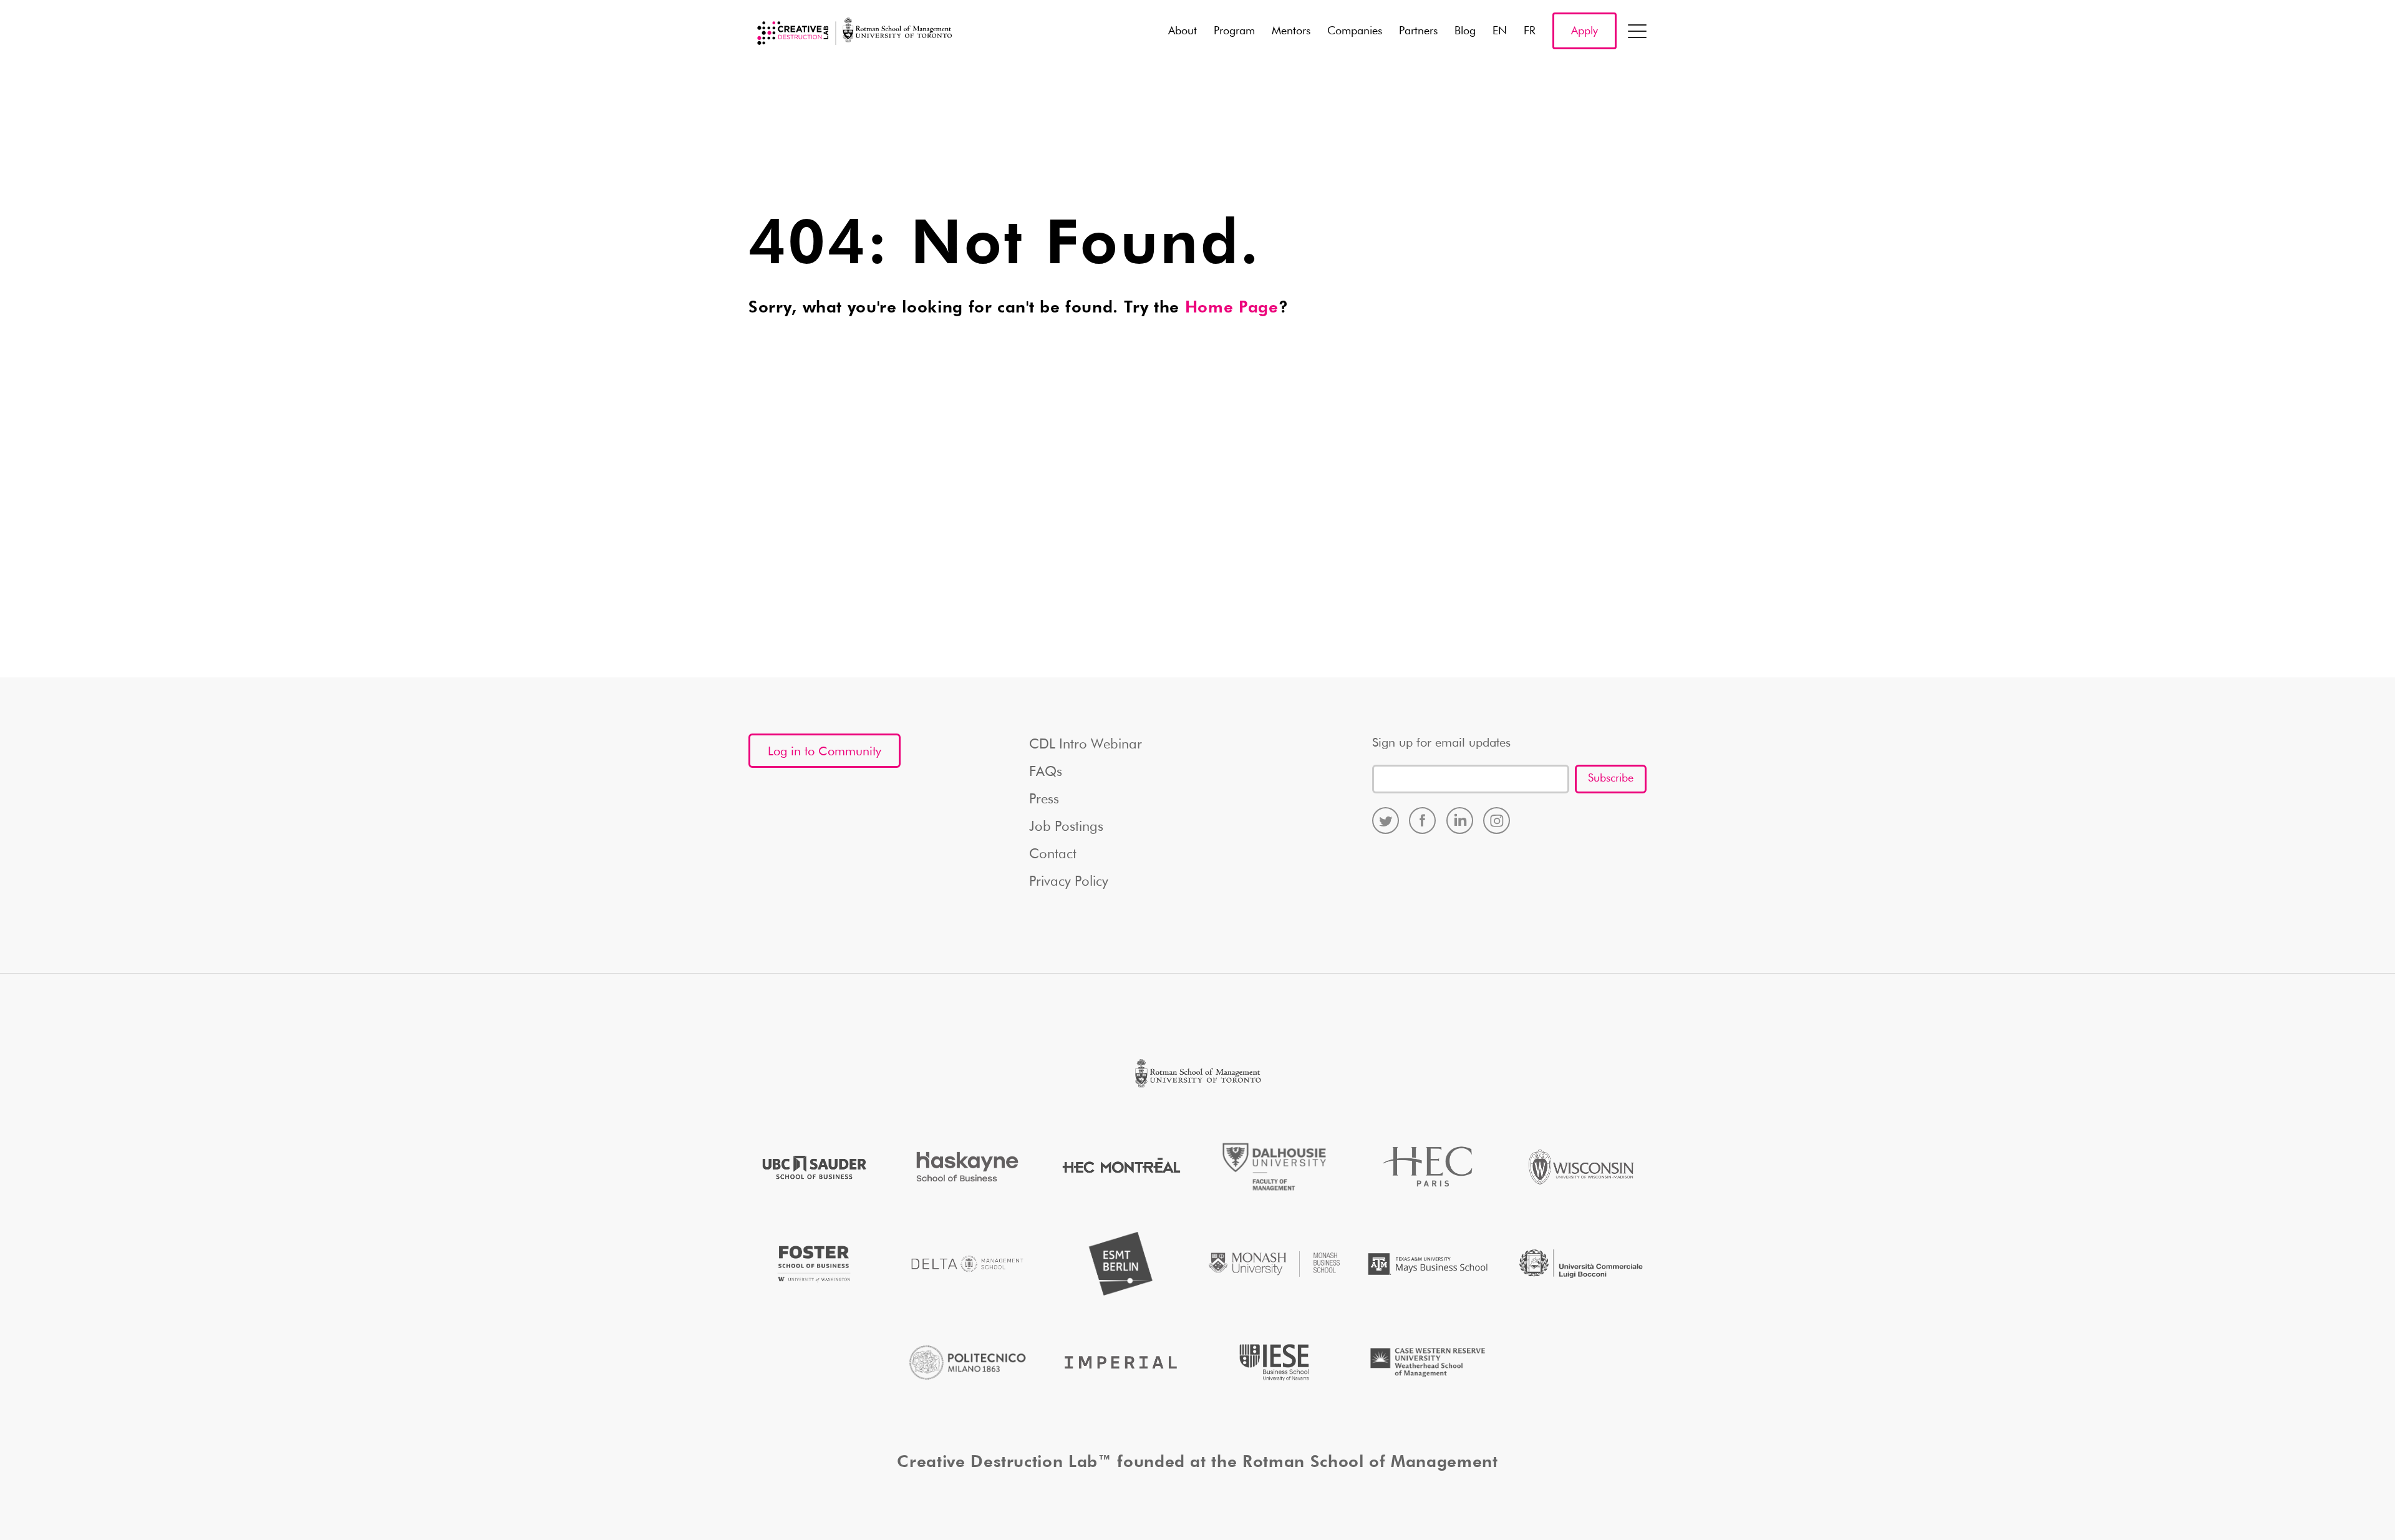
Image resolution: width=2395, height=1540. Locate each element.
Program (1234, 31)
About (1183, 31)
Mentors (1291, 31)
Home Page (1232, 308)
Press (1044, 800)
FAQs (1046, 772)
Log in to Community (825, 752)
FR (1530, 31)
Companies (1355, 31)
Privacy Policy (1069, 882)
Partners (1418, 31)
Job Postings (1066, 827)
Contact (1053, 855)
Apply (1585, 31)
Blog (1465, 31)
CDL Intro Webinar (1086, 745)
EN (1500, 31)
